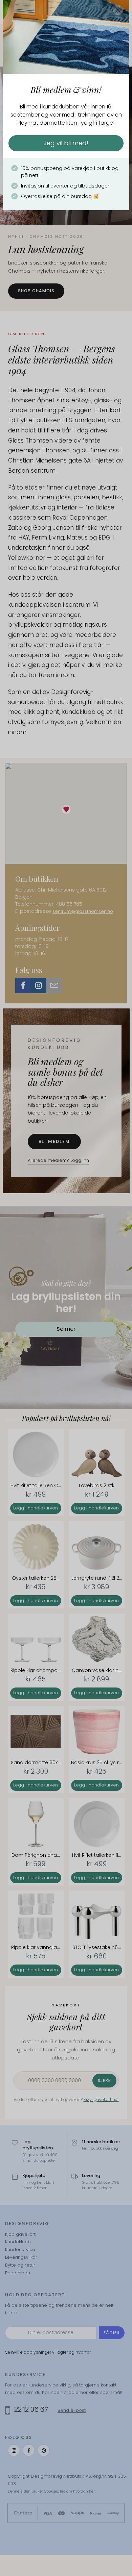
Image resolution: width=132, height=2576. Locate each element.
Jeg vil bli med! (66, 143)
